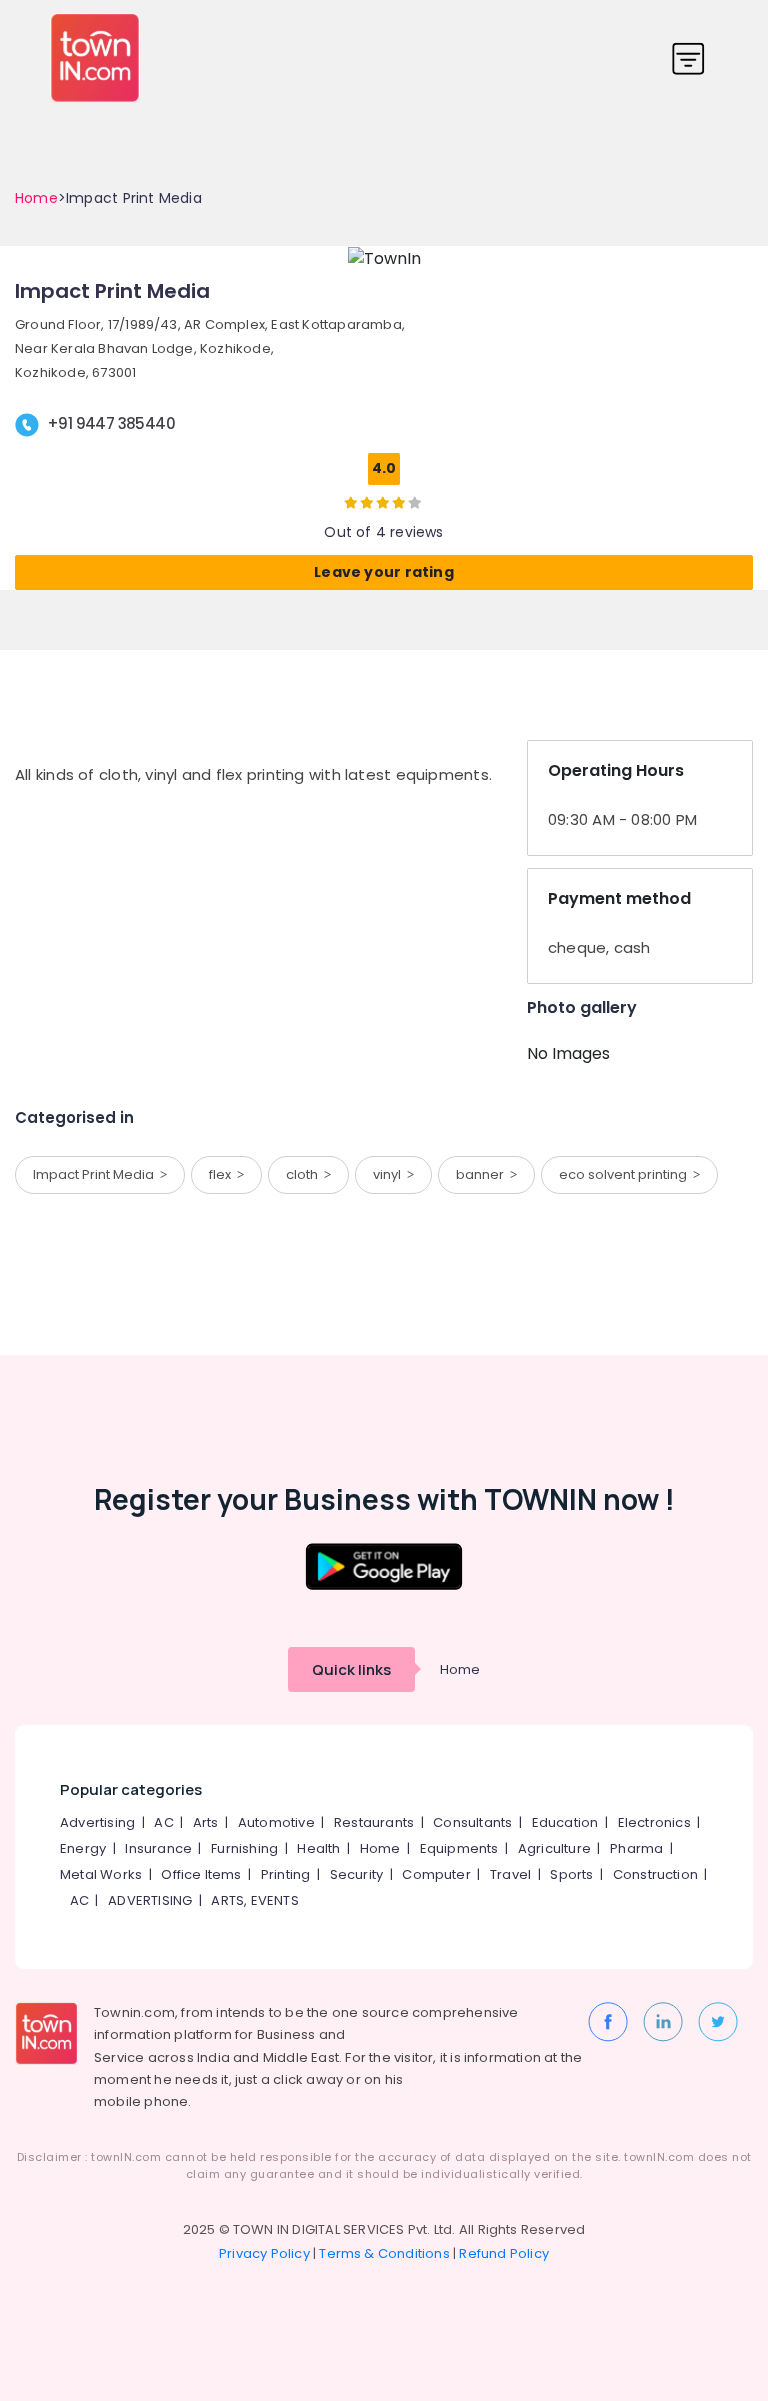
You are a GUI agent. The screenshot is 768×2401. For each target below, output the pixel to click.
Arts (206, 1822)
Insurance (158, 1848)
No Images (568, 1053)
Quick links (351, 1669)
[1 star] (399, 502)
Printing (286, 1874)
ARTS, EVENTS (254, 1900)
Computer (436, 1874)
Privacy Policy (264, 2253)
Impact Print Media (96, 1174)
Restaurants (374, 1822)
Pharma (636, 1848)
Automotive (276, 1822)
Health (318, 1848)
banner (483, 1174)
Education (565, 1822)
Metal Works (101, 1874)
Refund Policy (504, 2253)
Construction (655, 1874)
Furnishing (244, 1848)
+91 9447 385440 (111, 423)
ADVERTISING (150, 1900)
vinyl (390, 1174)
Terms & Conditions (384, 2253)
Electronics (654, 1822)
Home (36, 198)
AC (163, 1822)
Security (357, 1874)
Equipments (459, 1848)
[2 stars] (415, 502)
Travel (510, 1874)
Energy (83, 1848)
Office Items (201, 1874)
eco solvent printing (626, 1174)
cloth (305, 1174)
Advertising (97, 1822)
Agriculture (554, 1848)
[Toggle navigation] (688, 58)
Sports (571, 1874)
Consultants (472, 1822)
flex (223, 1174)
